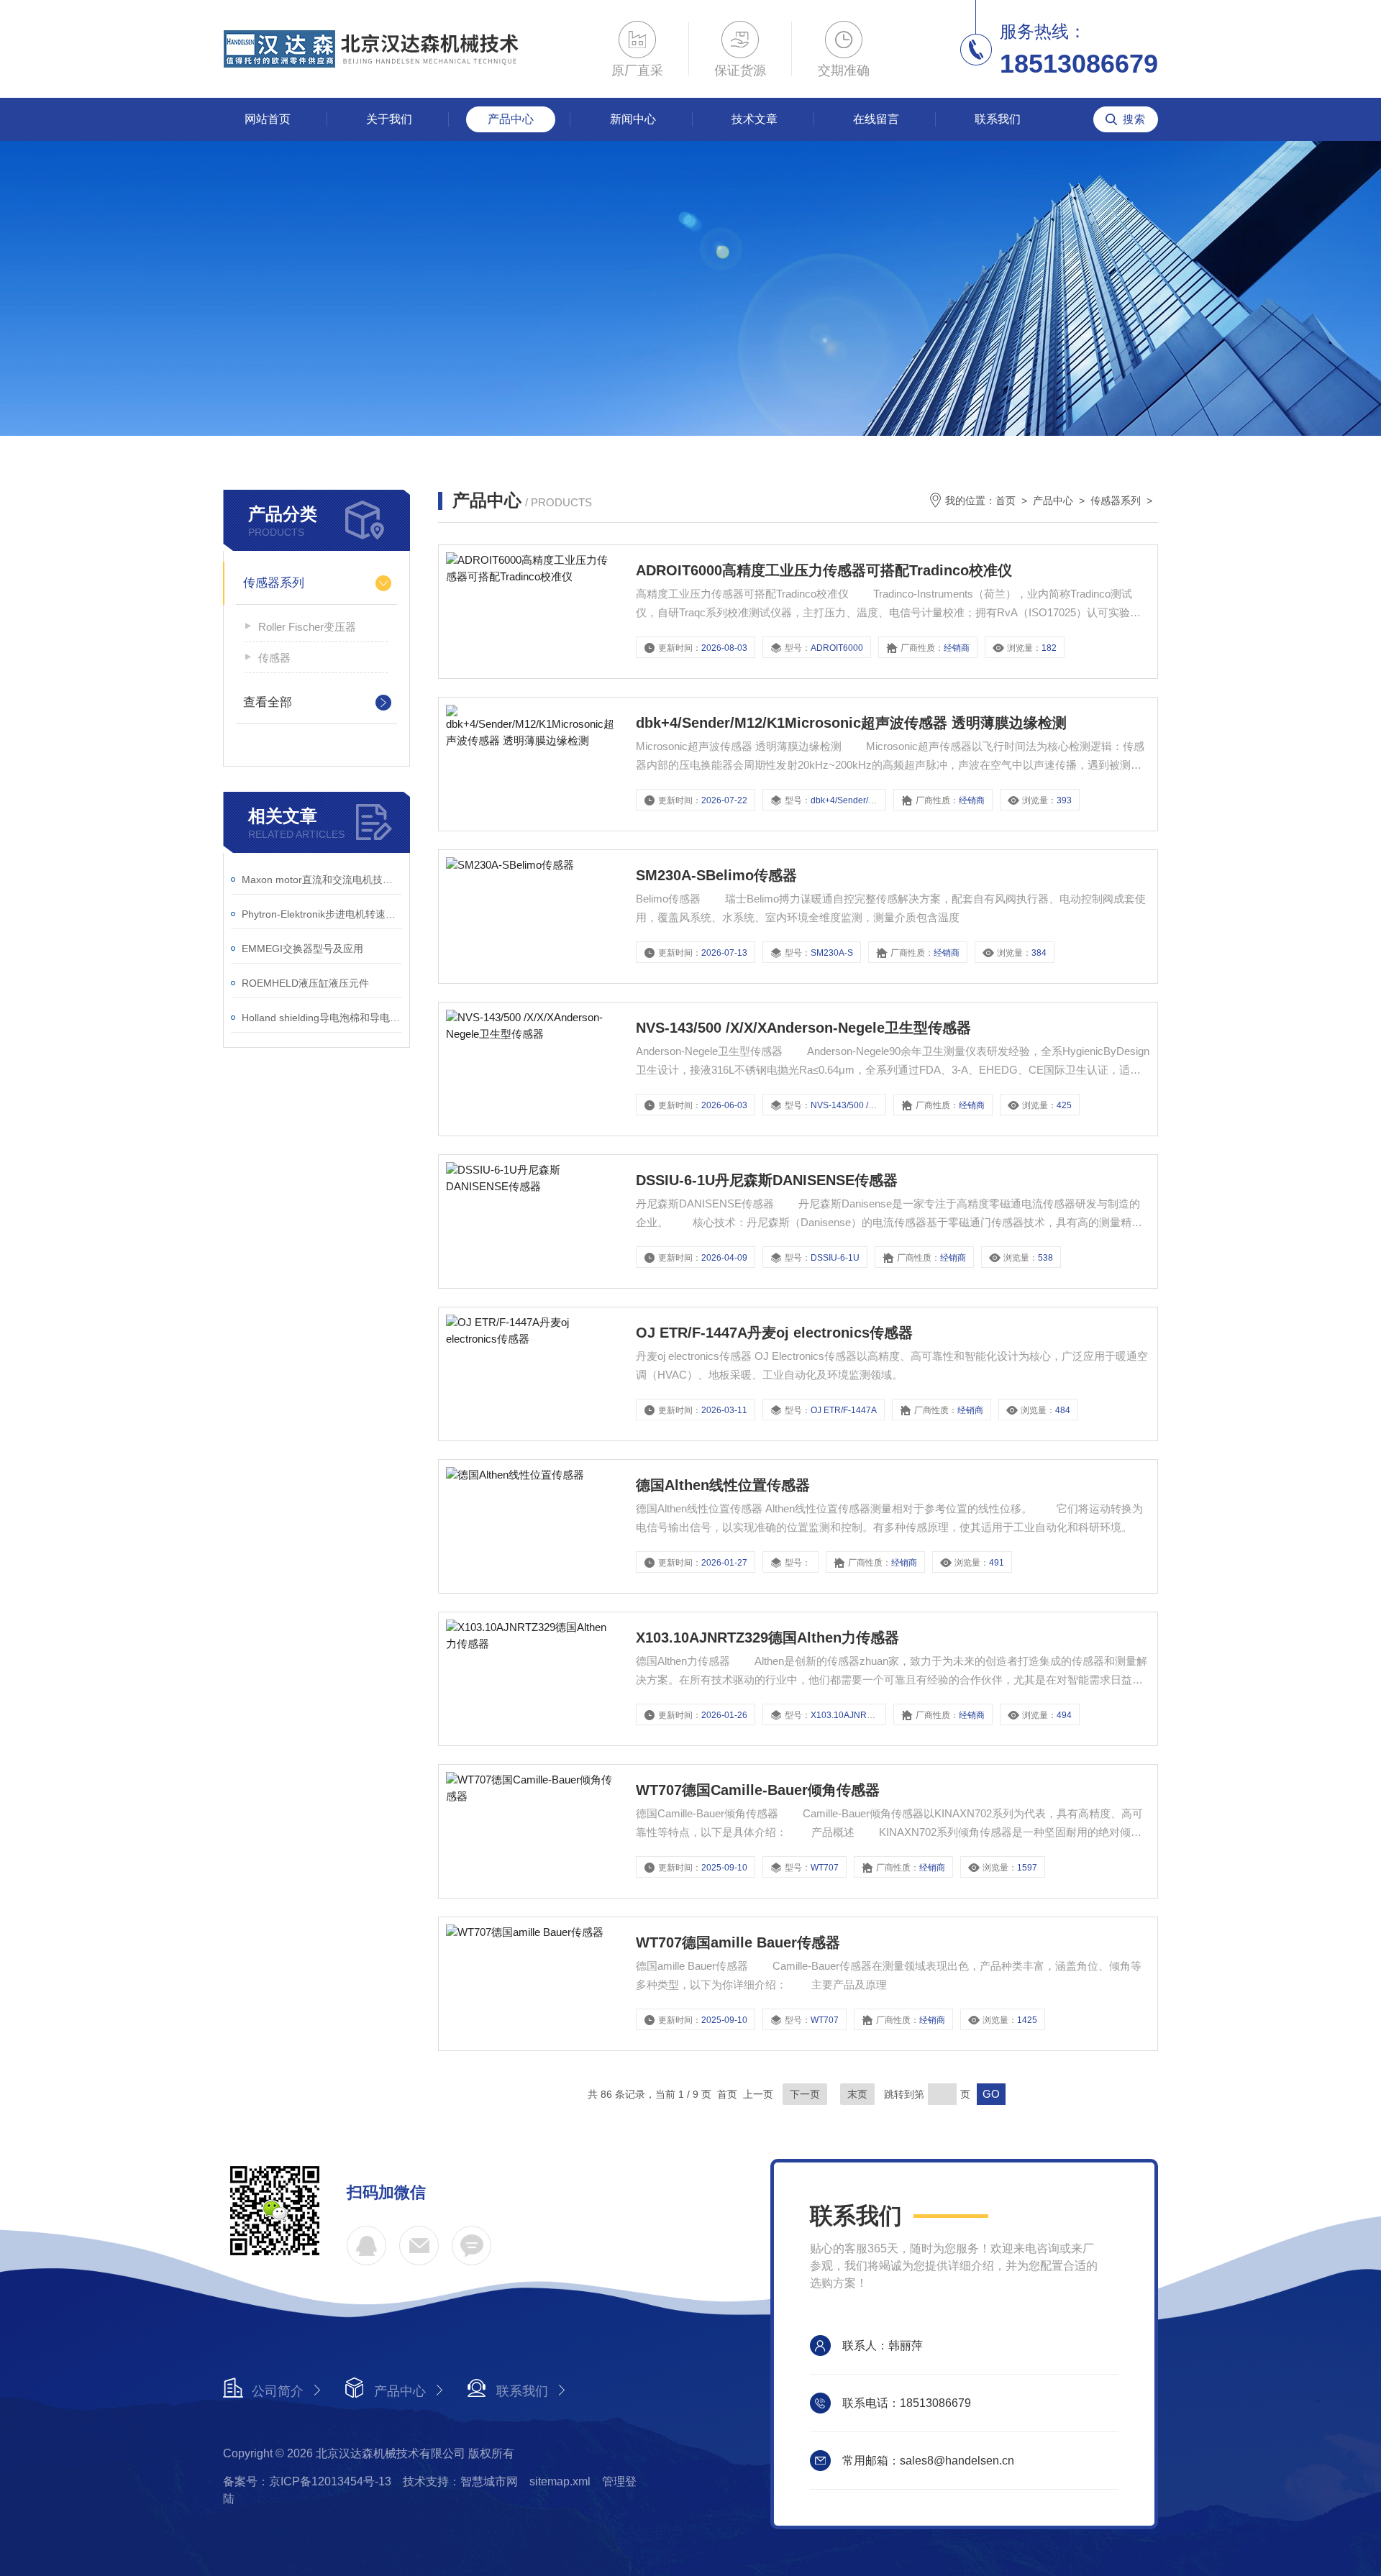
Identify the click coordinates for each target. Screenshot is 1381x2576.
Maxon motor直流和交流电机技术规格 (322, 880)
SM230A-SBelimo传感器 (716, 875)
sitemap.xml (560, 2481)
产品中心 (511, 119)
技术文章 (755, 119)
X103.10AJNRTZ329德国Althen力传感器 (767, 1638)
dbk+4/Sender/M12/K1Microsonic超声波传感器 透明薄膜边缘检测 (851, 723)
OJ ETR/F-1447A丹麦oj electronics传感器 (774, 1333)
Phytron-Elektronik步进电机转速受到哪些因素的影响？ (322, 914)
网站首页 (268, 119)
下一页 (805, 2094)
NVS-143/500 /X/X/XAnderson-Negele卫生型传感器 (803, 1028)
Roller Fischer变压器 (307, 627)
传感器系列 (274, 583)
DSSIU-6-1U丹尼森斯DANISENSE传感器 (767, 1180)
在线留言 (876, 119)
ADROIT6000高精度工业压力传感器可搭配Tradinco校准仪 (824, 570)
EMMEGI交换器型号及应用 (302, 949)
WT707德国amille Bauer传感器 (738, 1942)
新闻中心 (633, 119)
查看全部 (268, 702)
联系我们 (998, 119)
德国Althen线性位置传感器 (723, 1485)
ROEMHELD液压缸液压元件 (305, 983)
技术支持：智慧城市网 (460, 2481)
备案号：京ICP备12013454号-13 (307, 2481)
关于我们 (389, 119)
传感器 (274, 658)
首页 (1006, 501)
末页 (857, 2094)
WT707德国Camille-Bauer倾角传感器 (758, 1790)
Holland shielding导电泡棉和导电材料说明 (322, 1018)
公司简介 (278, 2391)
